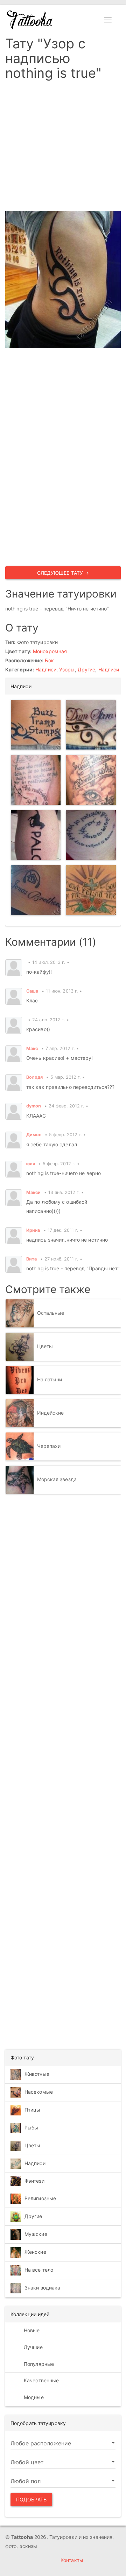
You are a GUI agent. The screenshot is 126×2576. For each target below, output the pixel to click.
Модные (33, 2397)
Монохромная (50, 651)
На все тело (39, 2270)
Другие (87, 669)
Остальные (51, 1313)
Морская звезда (57, 1479)
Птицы (33, 2110)
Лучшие (33, 2347)
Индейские (51, 1413)
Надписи (46, 669)
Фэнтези (34, 2181)
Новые (31, 2330)
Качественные (41, 2380)
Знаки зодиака (42, 2288)
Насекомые (39, 2092)
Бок (49, 660)
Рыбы (31, 2128)
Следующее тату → (63, 573)
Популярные (38, 2364)
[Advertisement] (63, 148)
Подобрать (31, 2499)
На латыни (50, 1379)
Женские (35, 2252)
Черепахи (49, 1446)
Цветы (45, 1346)
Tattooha (30, 20)
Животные (37, 2074)
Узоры (67, 669)
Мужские (36, 2234)
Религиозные (40, 2198)
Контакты (72, 2560)
